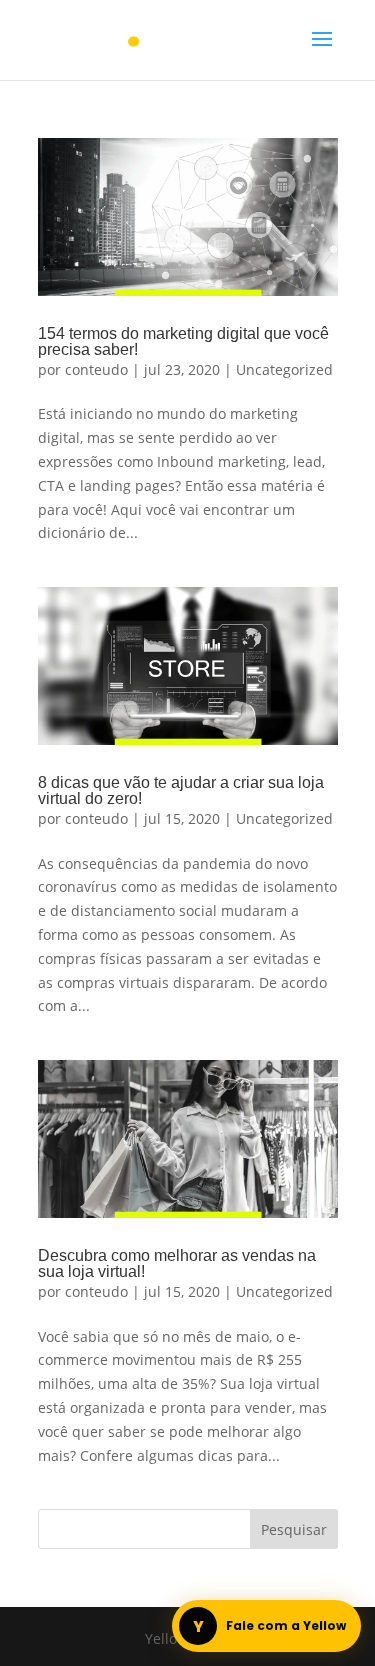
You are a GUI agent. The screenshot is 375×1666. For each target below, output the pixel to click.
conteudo (96, 369)
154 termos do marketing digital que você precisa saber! (183, 341)
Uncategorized (284, 369)
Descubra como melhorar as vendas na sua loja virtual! (177, 1263)
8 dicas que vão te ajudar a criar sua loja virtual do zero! (181, 790)
